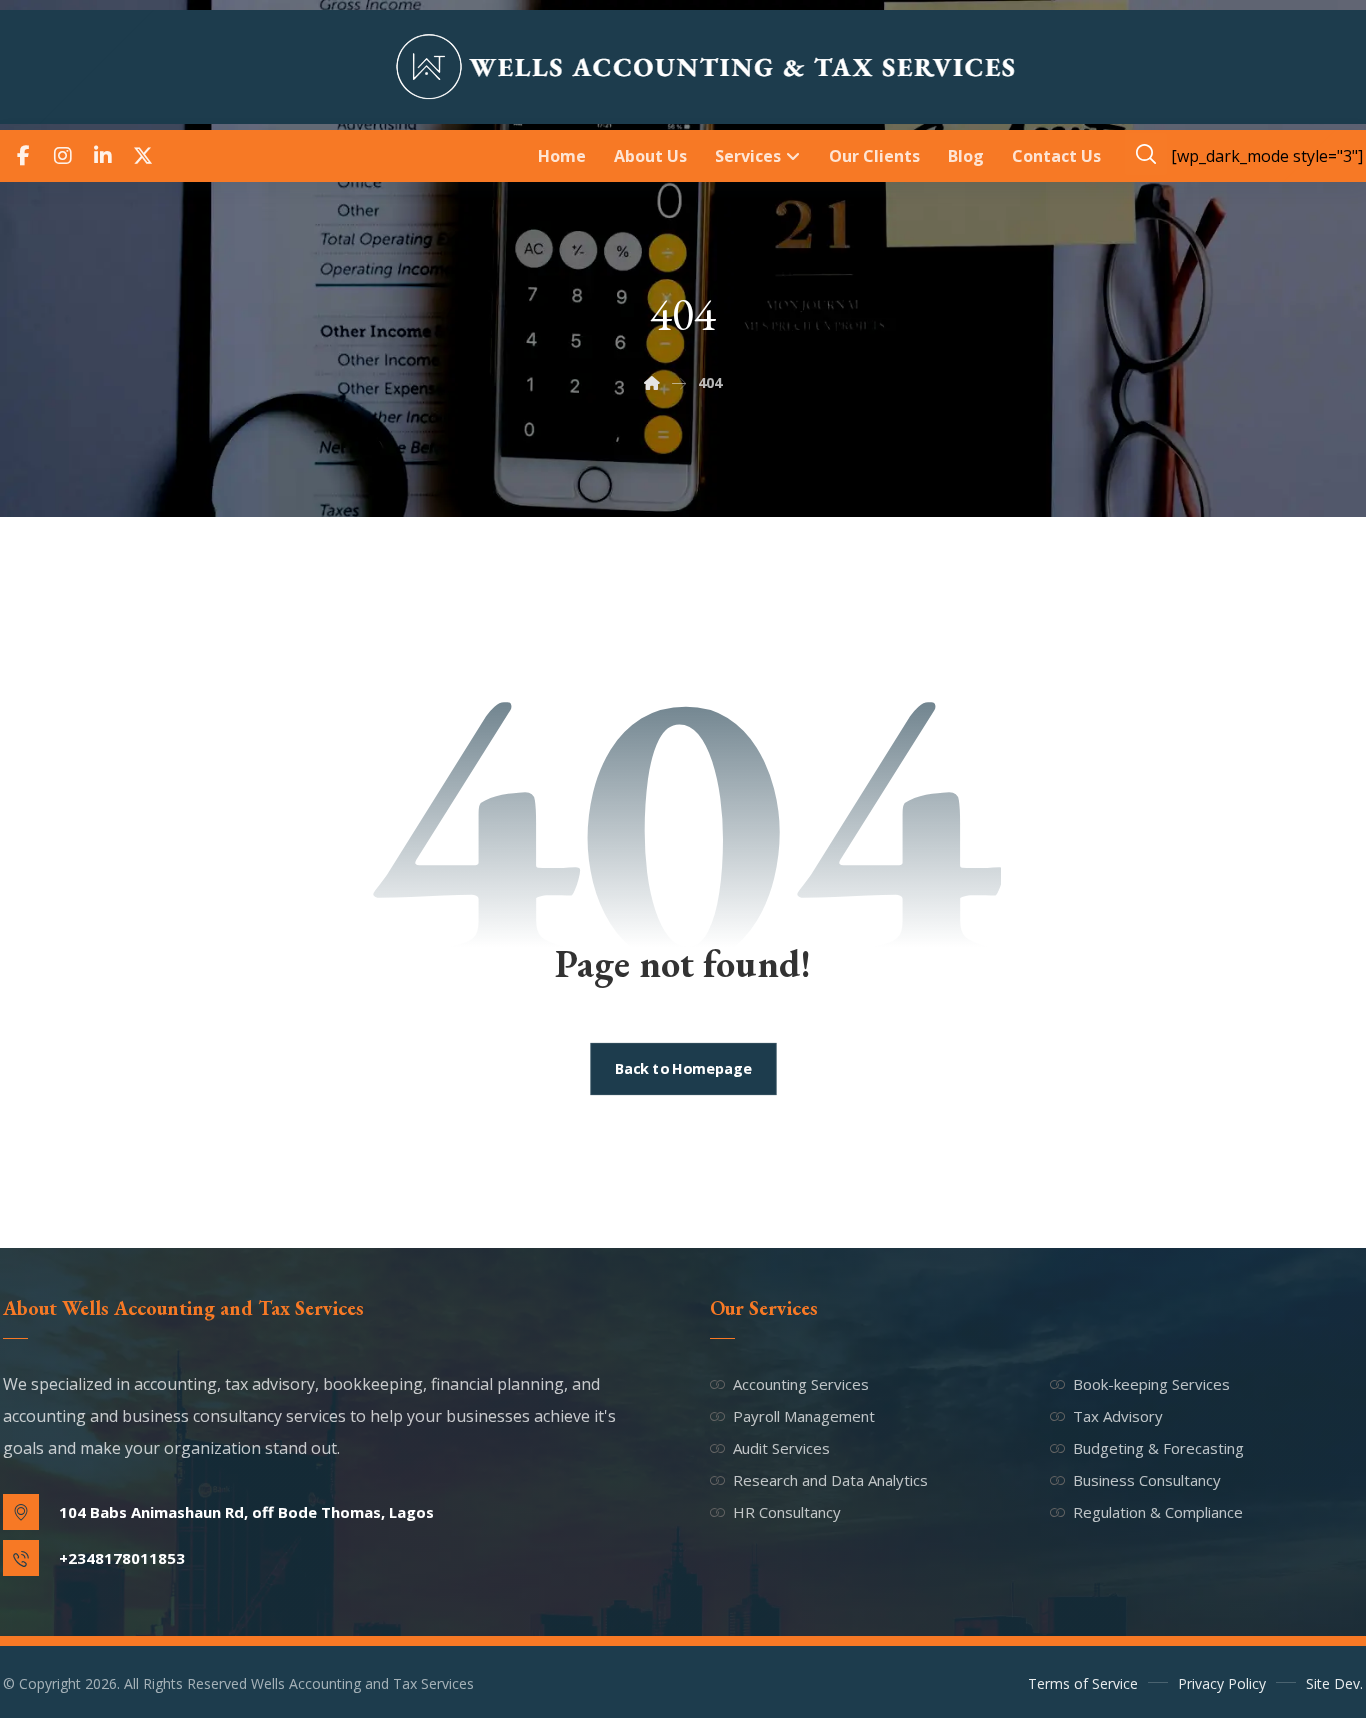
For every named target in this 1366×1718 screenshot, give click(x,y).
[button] (23, 156)
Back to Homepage (683, 1069)
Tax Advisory (1118, 1416)
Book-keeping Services (1151, 1384)
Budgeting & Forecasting (1158, 1448)
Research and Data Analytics (830, 1480)
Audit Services (781, 1448)
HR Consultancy (787, 1512)
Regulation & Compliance (1158, 1512)
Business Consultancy (1147, 1480)
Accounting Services (801, 1384)
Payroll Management (804, 1416)
